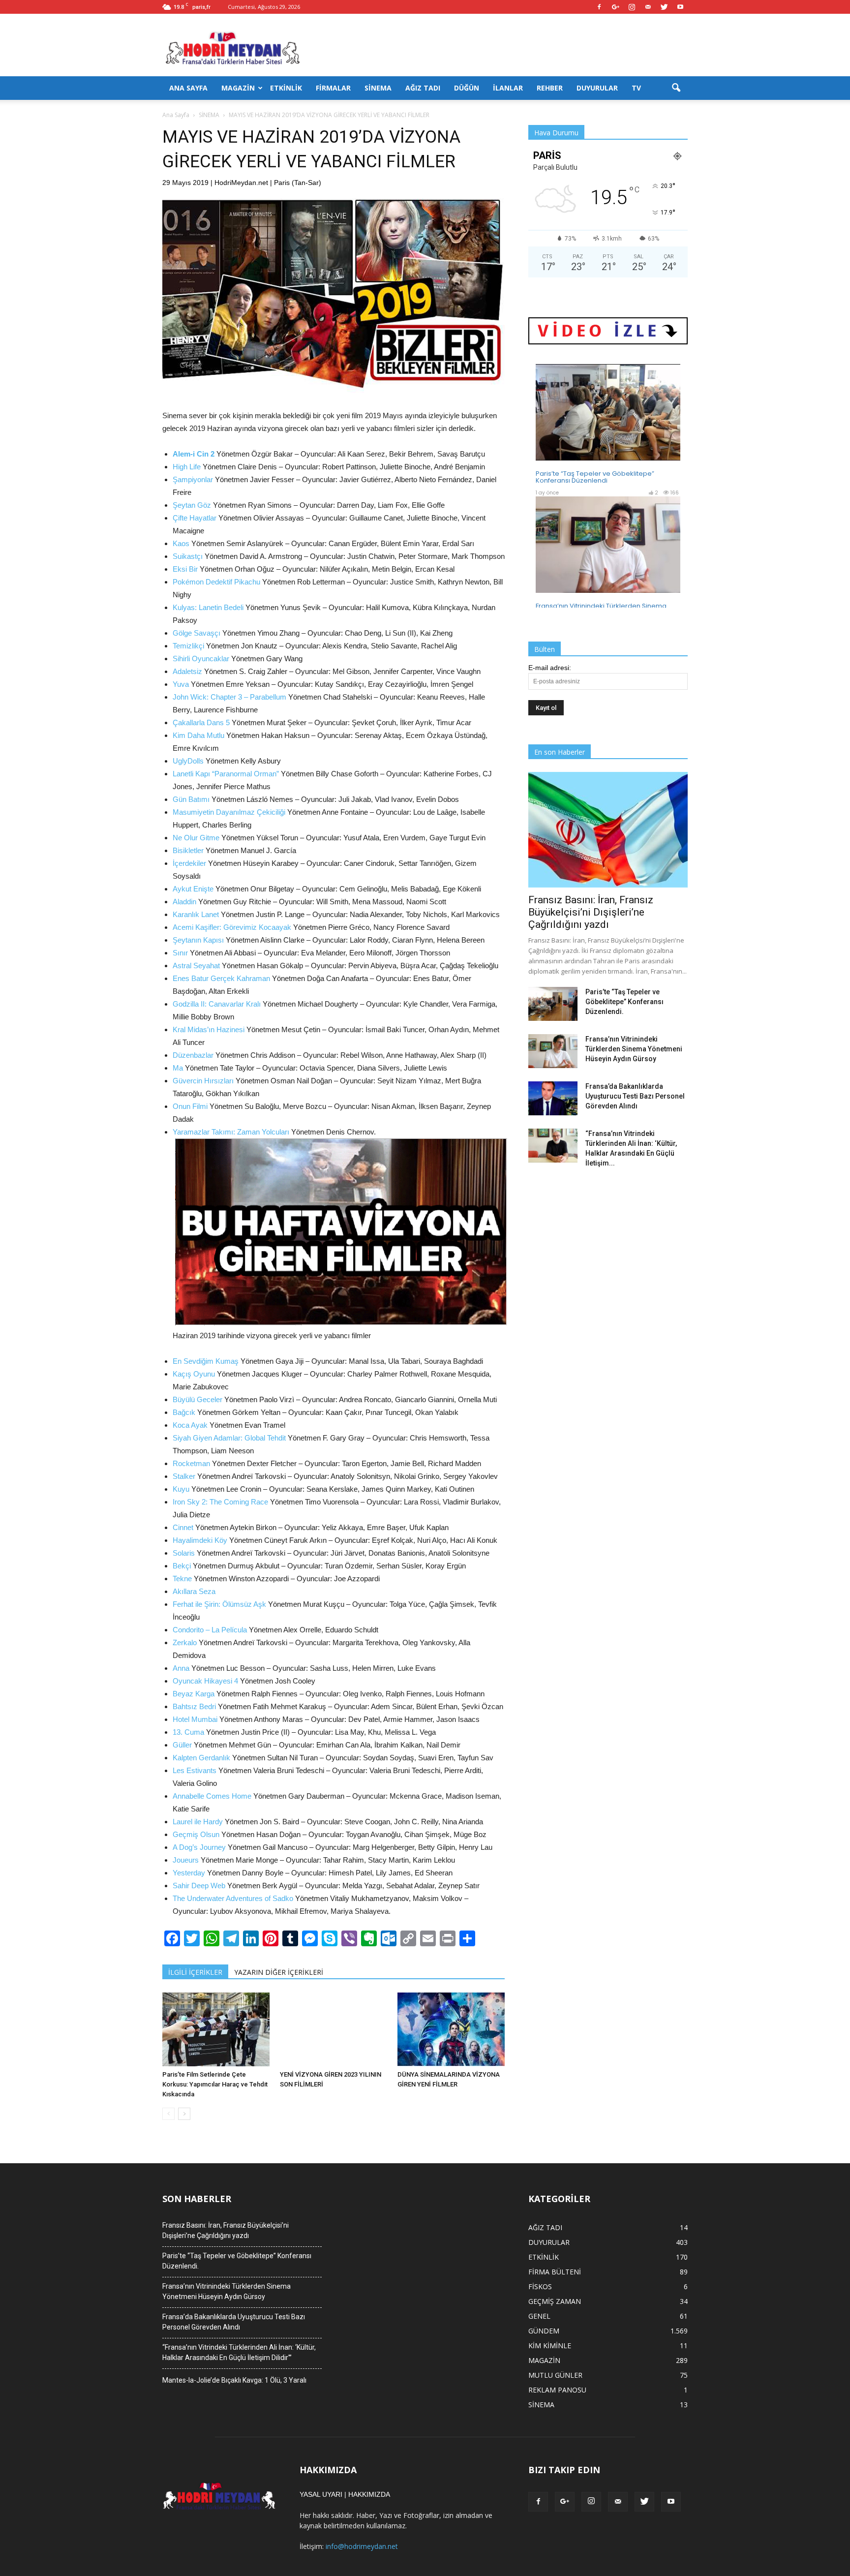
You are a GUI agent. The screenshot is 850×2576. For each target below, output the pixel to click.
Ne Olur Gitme (196, 838)
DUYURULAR (597, 88)
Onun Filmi (190, 1106)
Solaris (184, 1553)
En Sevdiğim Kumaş (206, 1361)
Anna (181, 1668)
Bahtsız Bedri (194, 1706)
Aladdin (184, 902)
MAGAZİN (238, 88)
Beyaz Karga (194, 1694)
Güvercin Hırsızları (203, 1081)
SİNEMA (378, 88)
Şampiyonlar (193, 479)
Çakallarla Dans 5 (201, 722)
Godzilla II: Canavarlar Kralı (217, 1004)
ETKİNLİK (286, 88)
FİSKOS (540, 2286)
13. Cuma (188, 1732)
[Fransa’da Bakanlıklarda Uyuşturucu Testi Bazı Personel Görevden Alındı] (553, 1098)
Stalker (184, 1476)
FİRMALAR (333, 88)
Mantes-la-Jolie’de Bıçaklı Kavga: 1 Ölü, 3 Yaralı (234, 2380)
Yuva (181, 684)
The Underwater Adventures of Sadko (233, 1898)
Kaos (181, 543)
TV (636, 88)
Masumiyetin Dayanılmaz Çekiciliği (229, 812)
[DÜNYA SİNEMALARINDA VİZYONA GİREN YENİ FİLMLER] (451, 2029)
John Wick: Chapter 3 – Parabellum (229, 697)
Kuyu (181, 1489)
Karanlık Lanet (196, 914)
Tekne (182, 1579)
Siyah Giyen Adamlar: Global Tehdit (229, 1438)
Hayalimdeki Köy (200, 1540)
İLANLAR (508, 88)
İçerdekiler (189, 863)
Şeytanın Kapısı (198, 940)
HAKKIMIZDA (369, 2494)
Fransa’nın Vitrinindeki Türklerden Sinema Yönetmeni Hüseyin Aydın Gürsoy (634, 1049)
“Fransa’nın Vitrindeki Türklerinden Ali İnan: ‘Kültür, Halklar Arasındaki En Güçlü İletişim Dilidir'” (239, 2352)
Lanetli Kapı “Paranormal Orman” (226, 774)
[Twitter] (664, 7)
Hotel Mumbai (195, 1719)
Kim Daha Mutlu (198, 735)
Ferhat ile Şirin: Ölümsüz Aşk (219, 1604)
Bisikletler (188, 850)
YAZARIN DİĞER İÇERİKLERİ (279, 1972)
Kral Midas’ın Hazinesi (209, 1029)
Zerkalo (185, 1642)
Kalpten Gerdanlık (201, 1758)
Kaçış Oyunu (194, 1374)
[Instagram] (632, 7)
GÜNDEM (544, 2331)
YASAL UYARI (321, 2494)
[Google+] (615, 7)
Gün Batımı (191, 799)
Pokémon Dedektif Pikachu (216, 582)
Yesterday (189, 1873)
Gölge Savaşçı (197, 633)
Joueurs (186, 1860)
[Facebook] (599, 7)
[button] (676, 88)
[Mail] (648, 7)
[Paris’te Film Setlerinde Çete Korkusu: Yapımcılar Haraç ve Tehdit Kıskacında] (216, 2029)
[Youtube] (680, 7)
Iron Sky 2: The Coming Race (220, 1502)
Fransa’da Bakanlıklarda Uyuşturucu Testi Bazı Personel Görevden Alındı (635, 1096)
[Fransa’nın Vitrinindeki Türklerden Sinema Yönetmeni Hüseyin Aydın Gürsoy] (553, 1051)
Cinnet (183, 1527)
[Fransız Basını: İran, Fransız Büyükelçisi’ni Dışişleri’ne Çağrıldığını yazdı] (608, 830)
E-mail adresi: (550, 668)
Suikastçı (188, 556)
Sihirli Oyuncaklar (201, 659)
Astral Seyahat (196, 966)
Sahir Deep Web (199, 1886)
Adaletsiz (187, 671)
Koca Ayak (190, 1425)
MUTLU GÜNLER (555, 2375)
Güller (182, 1745)
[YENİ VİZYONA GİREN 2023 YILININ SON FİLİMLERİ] (334, 2029)
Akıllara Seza (194, 1591)
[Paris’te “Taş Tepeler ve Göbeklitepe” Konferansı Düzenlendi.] (553, 1004)
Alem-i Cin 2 (194, 454)
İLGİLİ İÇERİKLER (195, 1972)
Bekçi (182, 1566)
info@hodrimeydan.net (362, 2546)
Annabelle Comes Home (212, 1796)
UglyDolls (188, 761)
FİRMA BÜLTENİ (555, 2272)
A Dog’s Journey (199, 1847)
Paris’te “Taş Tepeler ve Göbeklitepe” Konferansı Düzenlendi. (624, 1002)
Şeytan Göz (192, 505)
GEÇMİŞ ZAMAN (555, 2301)
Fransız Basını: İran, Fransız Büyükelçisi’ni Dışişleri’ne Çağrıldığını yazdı (591, 912)
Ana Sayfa (176, 115)
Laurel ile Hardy (198, 1822)
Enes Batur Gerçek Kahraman (221, 978)
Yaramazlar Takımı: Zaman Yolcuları (231, 1132)
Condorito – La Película (210, 1630)
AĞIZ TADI (423, 88)
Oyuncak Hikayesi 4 (205, 1681)
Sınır (180, 953)
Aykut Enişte (193, 889)
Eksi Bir (185, 569)
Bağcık (184, 1412)
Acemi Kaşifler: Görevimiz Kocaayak (232, 927)
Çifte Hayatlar (195, 518)
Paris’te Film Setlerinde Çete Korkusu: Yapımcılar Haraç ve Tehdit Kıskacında (215, 2084)
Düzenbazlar (193, 1055)
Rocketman (191, 1463)
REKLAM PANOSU (557, 2390)
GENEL (539, 2316)
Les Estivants (195, 1770)
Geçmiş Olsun (196, 1834)
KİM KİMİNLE (550, 2346)
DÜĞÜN (467, 88)
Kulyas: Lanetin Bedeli (208, 607)
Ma (178, 1068)
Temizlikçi (188, 646)
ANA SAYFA (188, 88)
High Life (187, 467)
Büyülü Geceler (197, 1399)
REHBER (550, 88)
